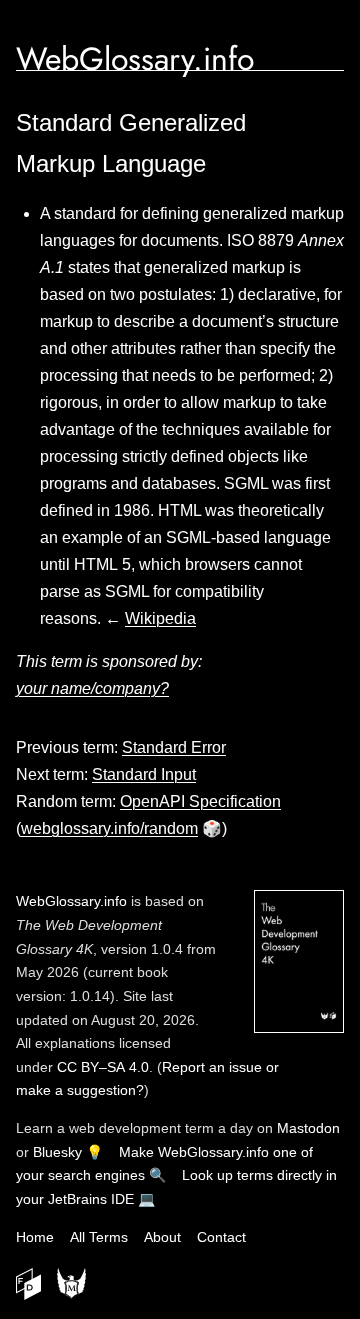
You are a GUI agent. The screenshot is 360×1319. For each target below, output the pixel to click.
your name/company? (92, 688)
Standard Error (174, 747)
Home (35, 1237)
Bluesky (57, 1152)
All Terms (99, 1237)
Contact (221, 1237)
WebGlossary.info (135, 59)
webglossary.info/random (109, 828)
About (162, 1237)
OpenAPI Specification (200, 801)
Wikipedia (160, 618)
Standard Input (144, 774)
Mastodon (308, 1128)
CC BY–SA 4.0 (103, 1067)
